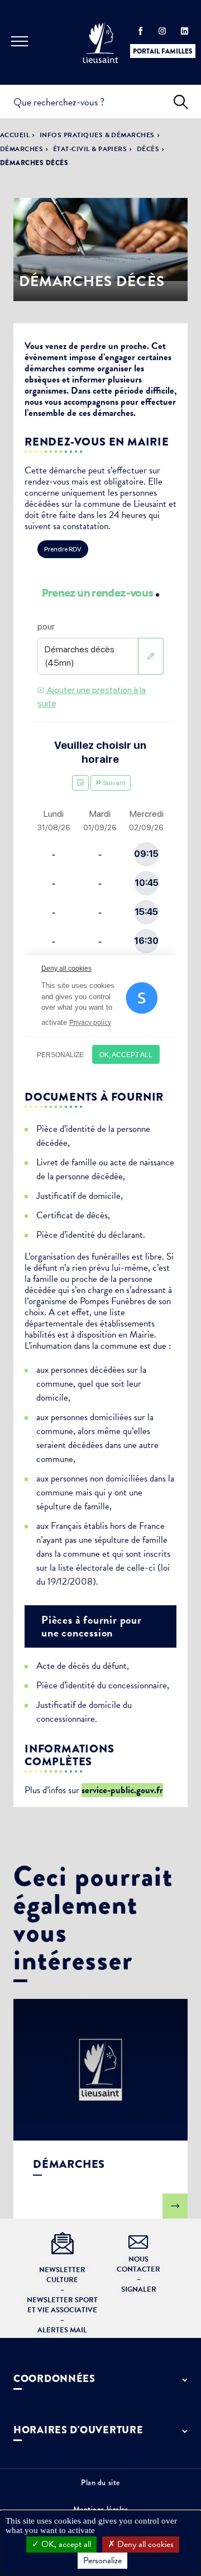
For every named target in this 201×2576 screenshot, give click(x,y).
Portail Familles (163, 51)
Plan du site (100, 2482)
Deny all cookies (144, 2544)
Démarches (21, 149)
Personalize (102, 2560)
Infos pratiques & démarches (97, 135)
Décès (148, 149)
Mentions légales (101, 2509)
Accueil (15, 135)
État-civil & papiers (90, 149)
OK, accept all (65, 2544)
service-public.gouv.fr (122, 1790)
